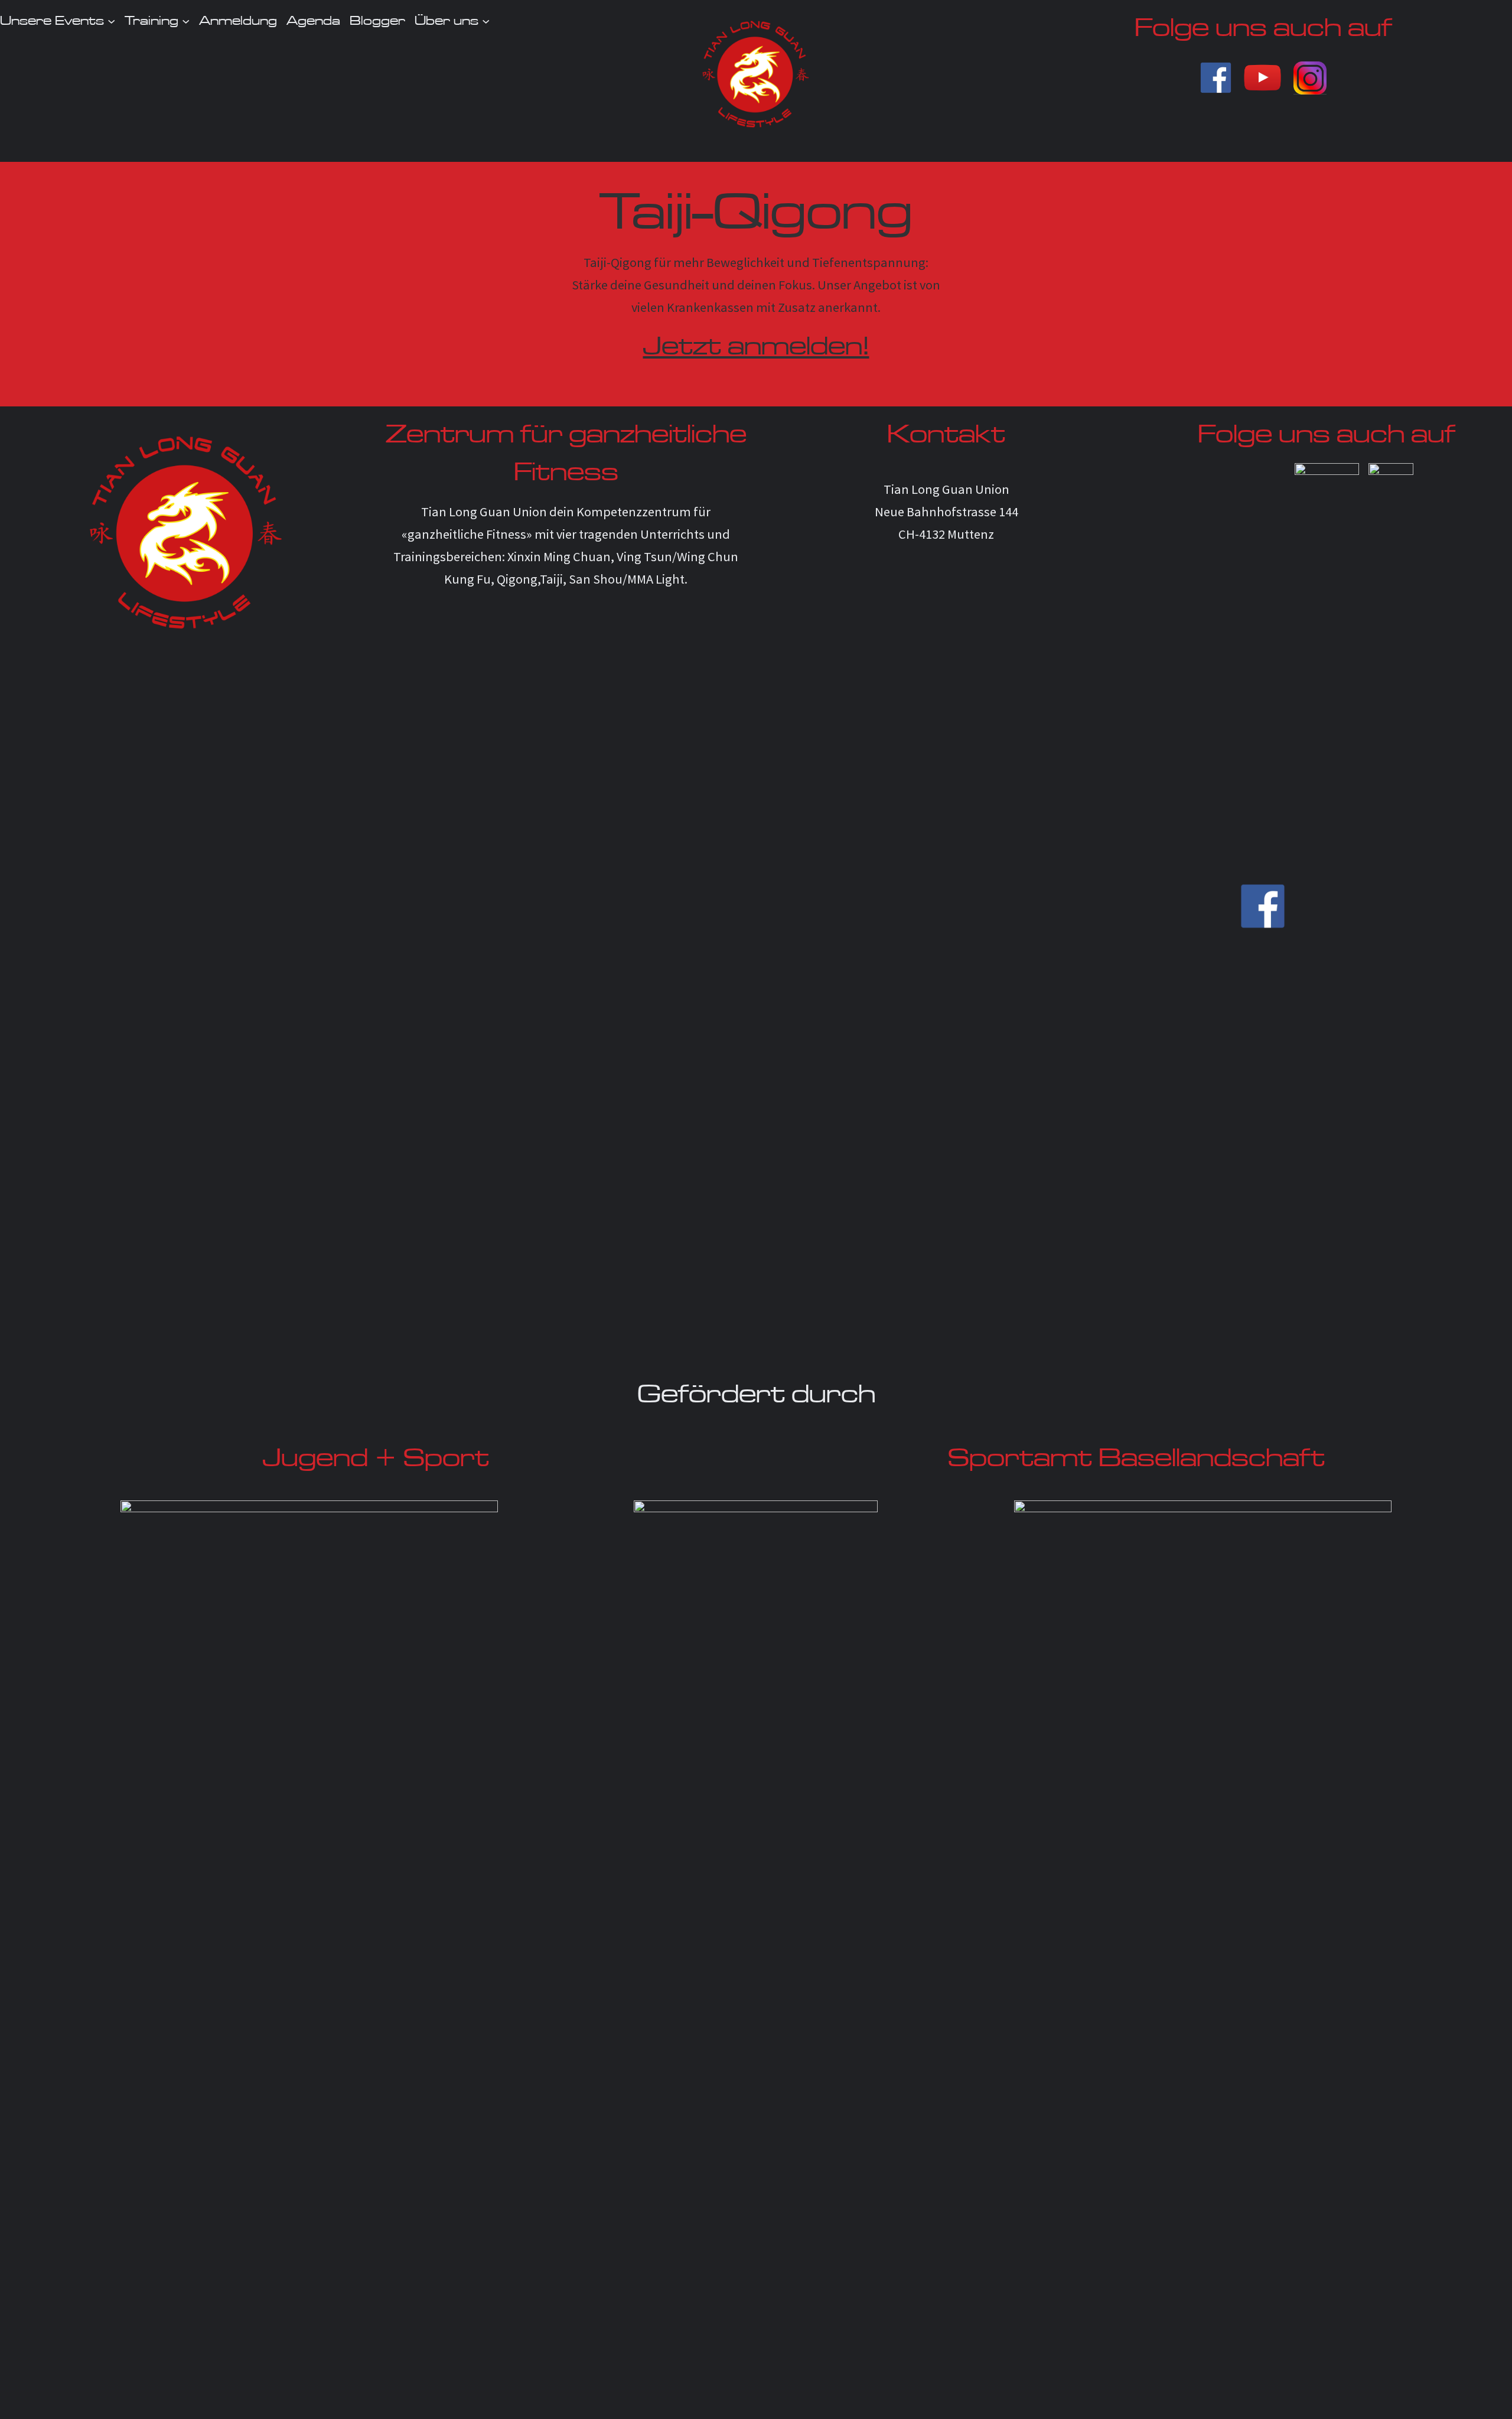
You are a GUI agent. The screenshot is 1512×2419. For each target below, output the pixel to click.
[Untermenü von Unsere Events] (111, 20)
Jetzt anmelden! (756, 346)
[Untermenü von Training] (186, 20)
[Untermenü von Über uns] (486, 20)
